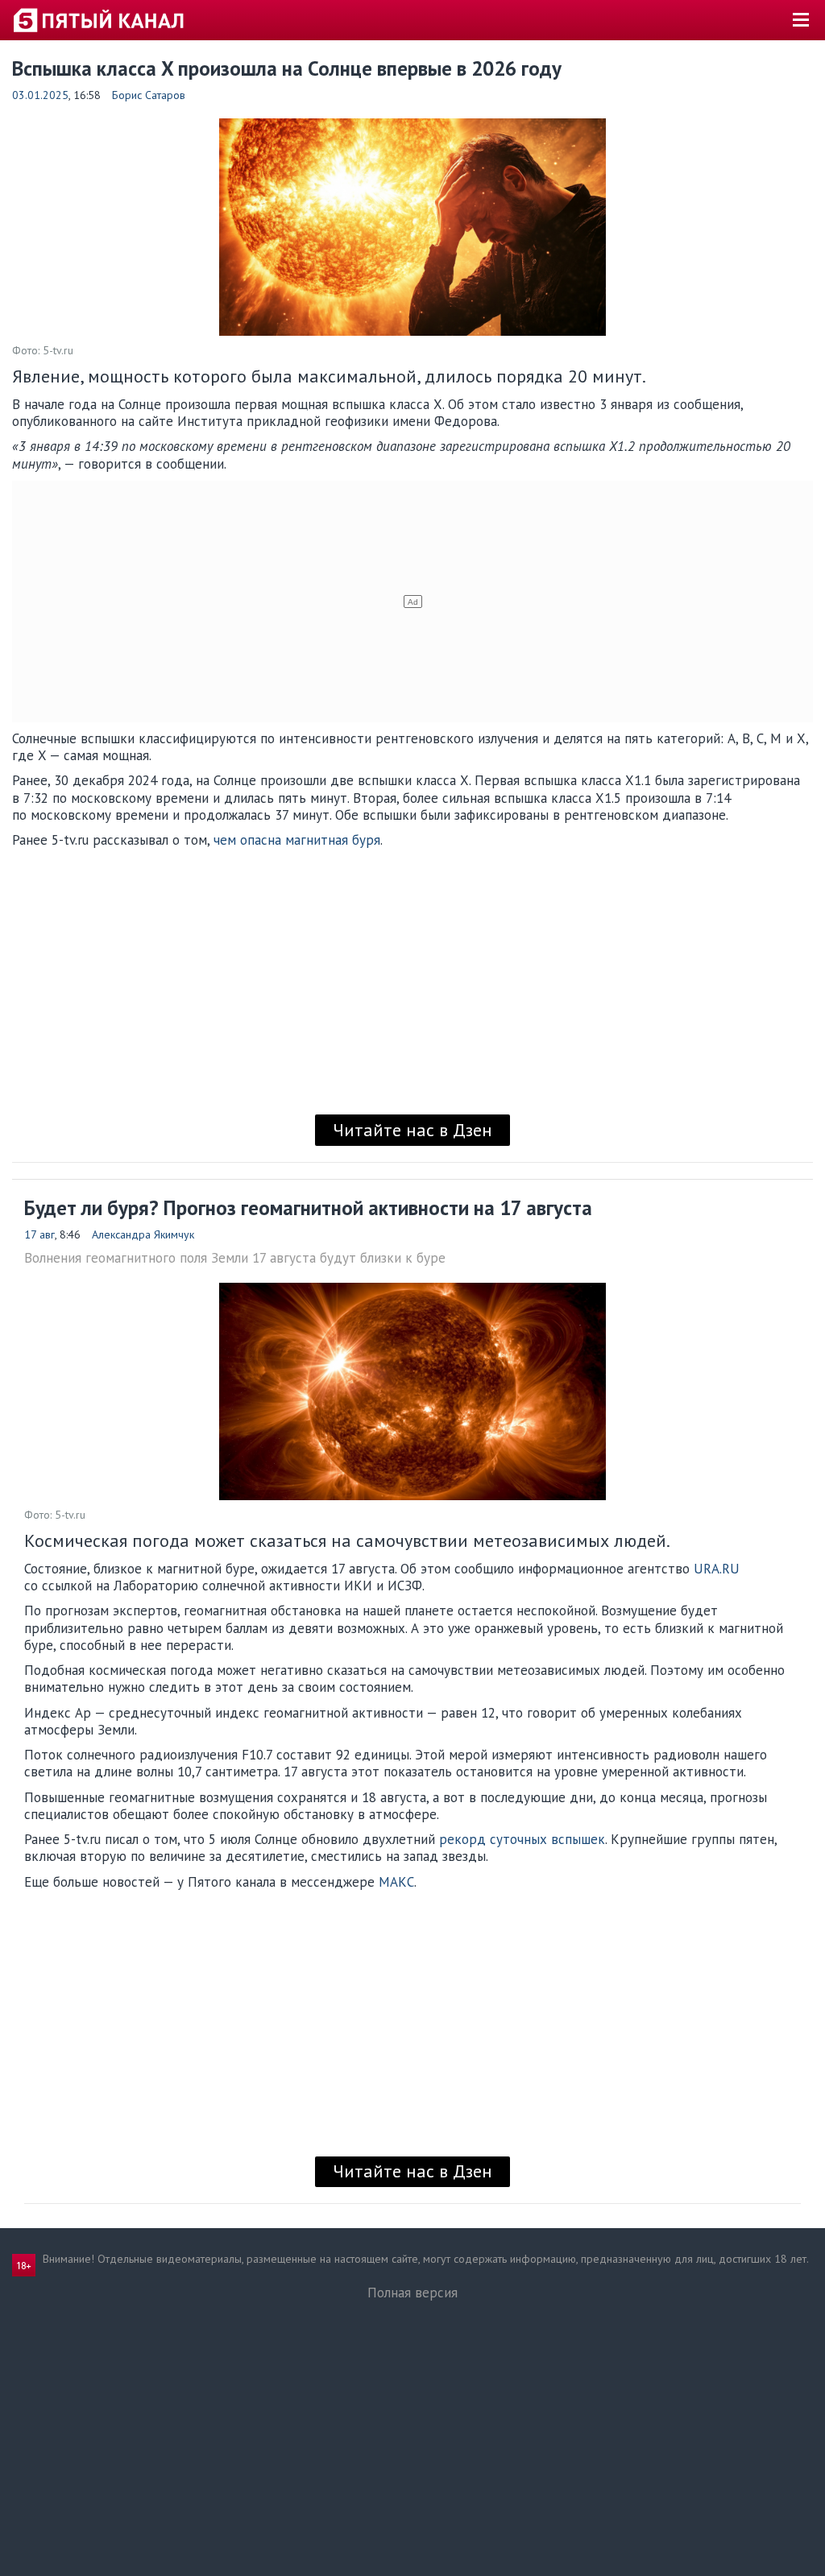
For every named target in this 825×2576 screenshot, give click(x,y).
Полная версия (412, 2293)
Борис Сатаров (149, 95)
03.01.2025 (40, 95)
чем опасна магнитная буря (297, 840)
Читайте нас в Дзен (412, 1130)
